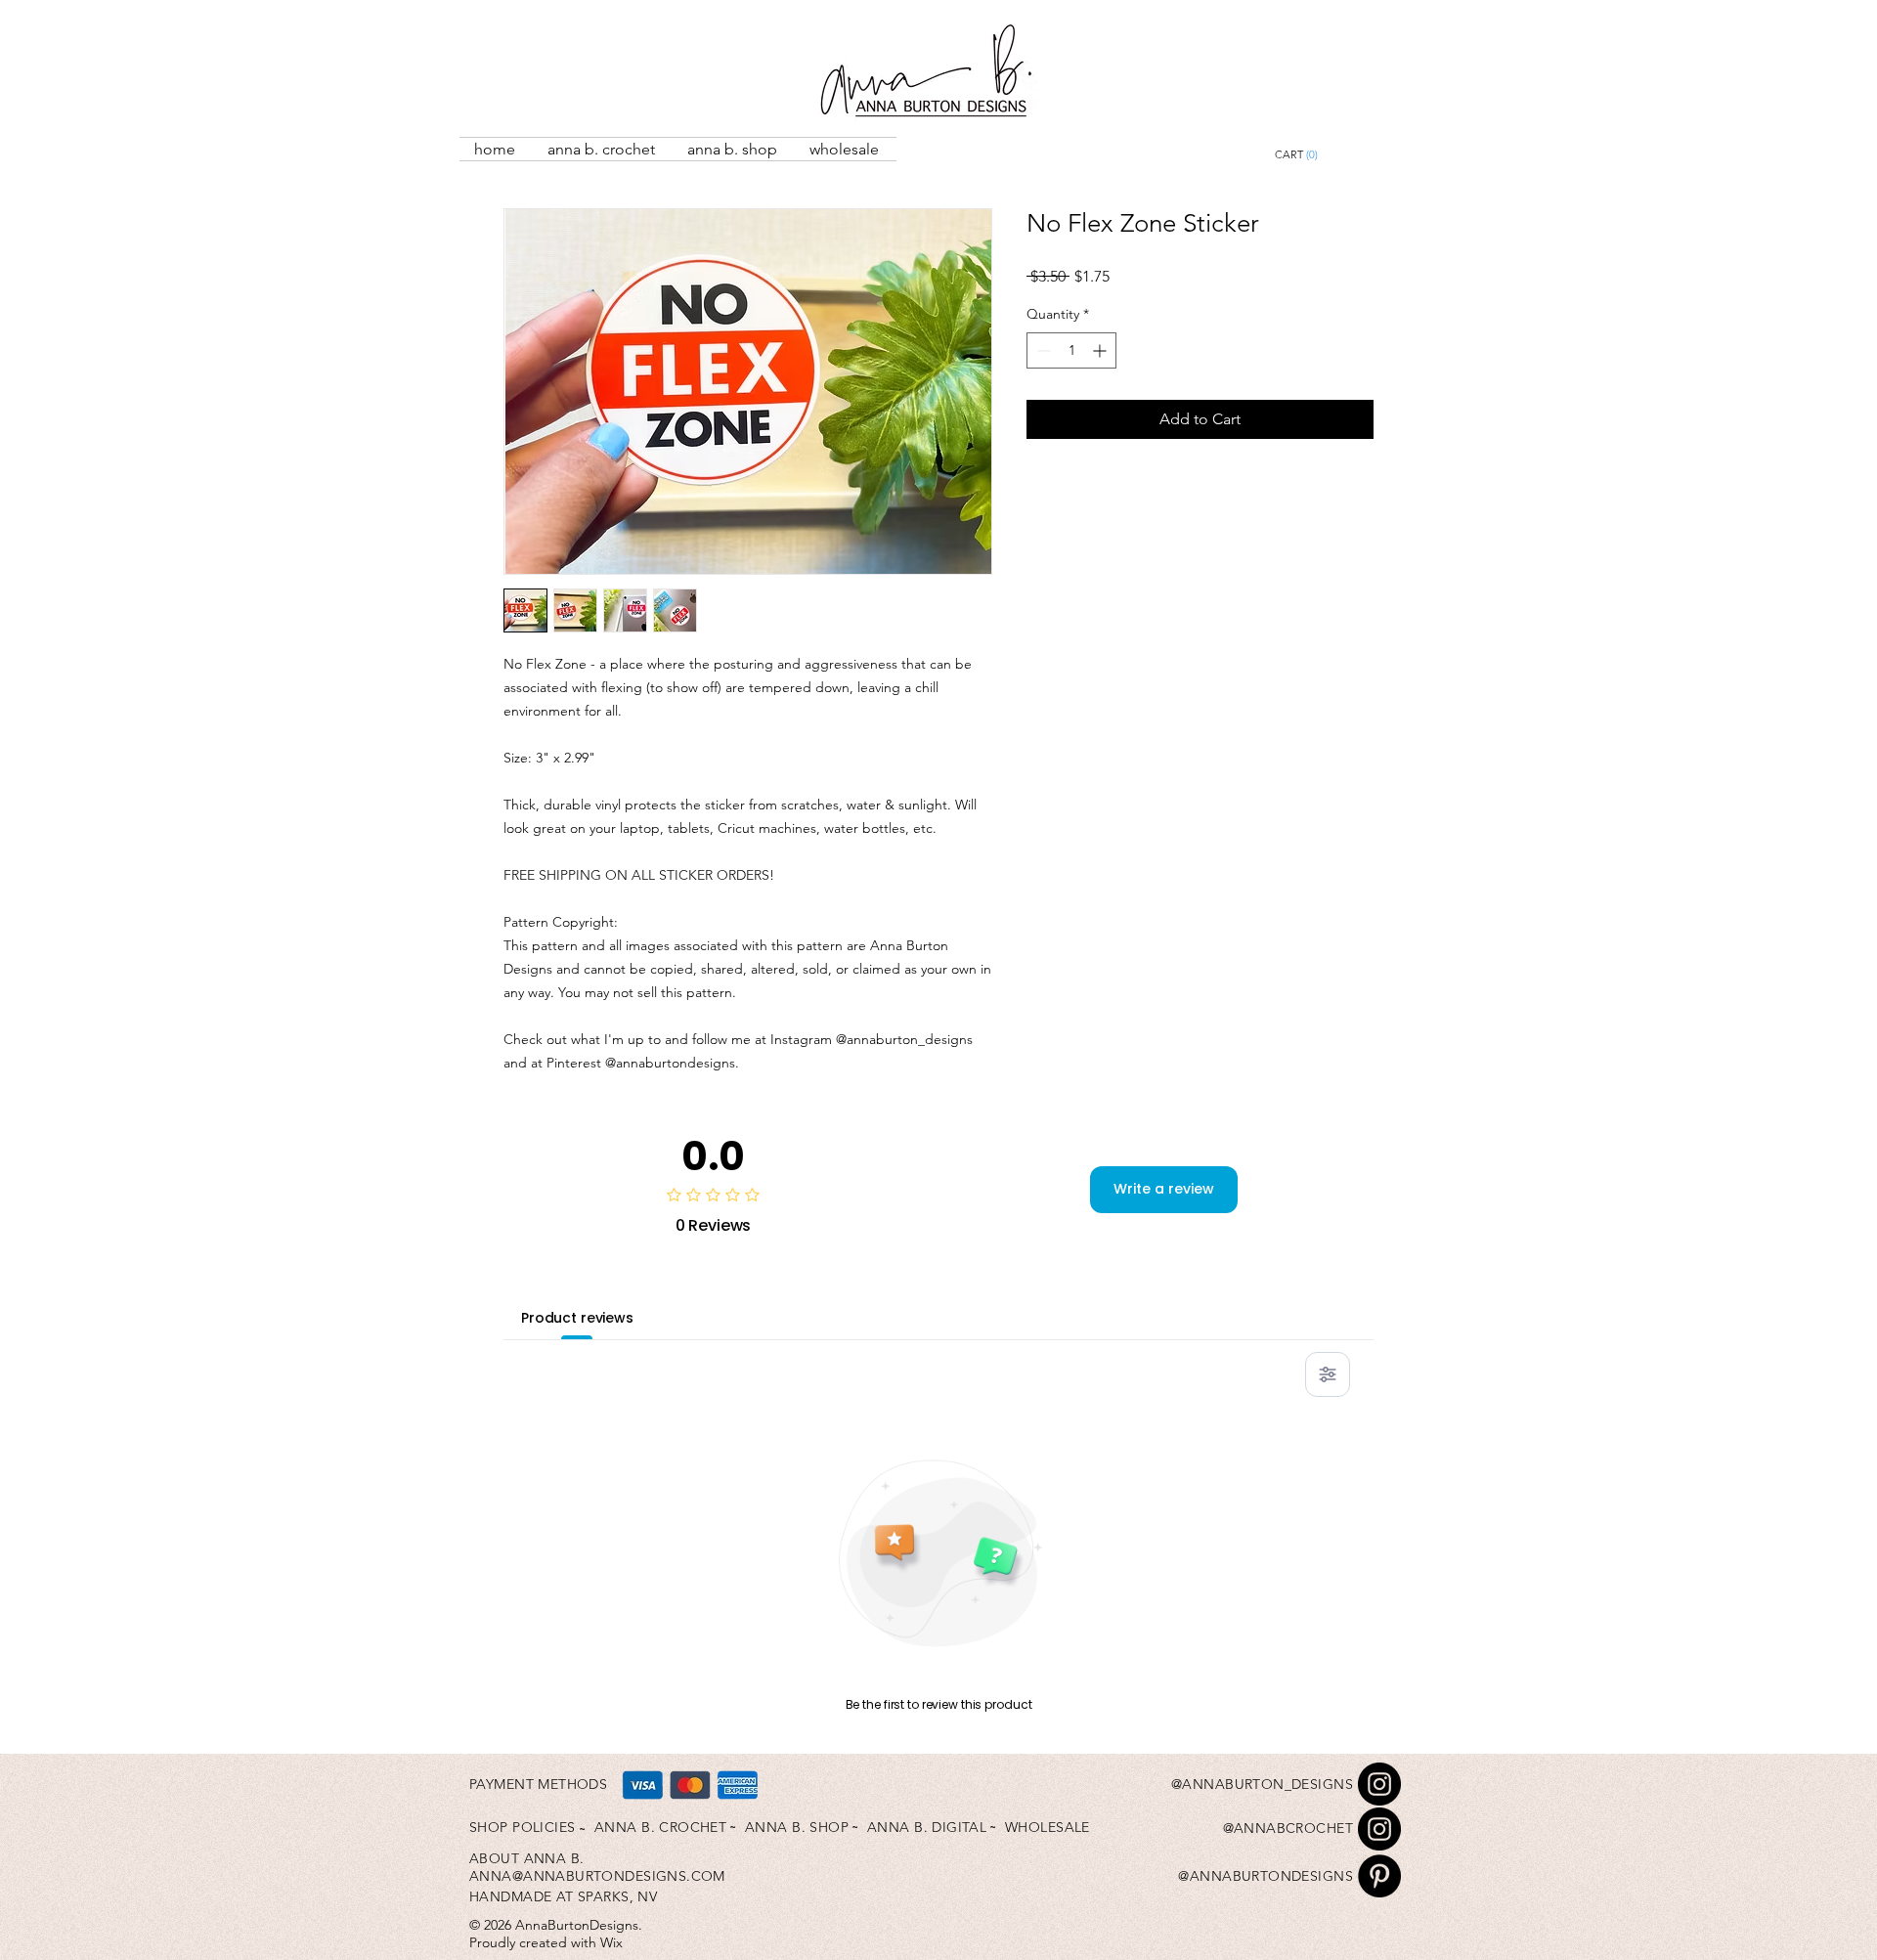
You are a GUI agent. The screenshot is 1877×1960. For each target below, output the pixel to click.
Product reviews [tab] (577, 1318)
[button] (1341, 155)
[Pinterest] (1379, 1876)
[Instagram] (1379, 1784)
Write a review (1164, 1189)
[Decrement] (1042, 350)
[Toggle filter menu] (1328, 1374)
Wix (611, 1942)
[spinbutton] (1071, 350)
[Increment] (1101, 350)
